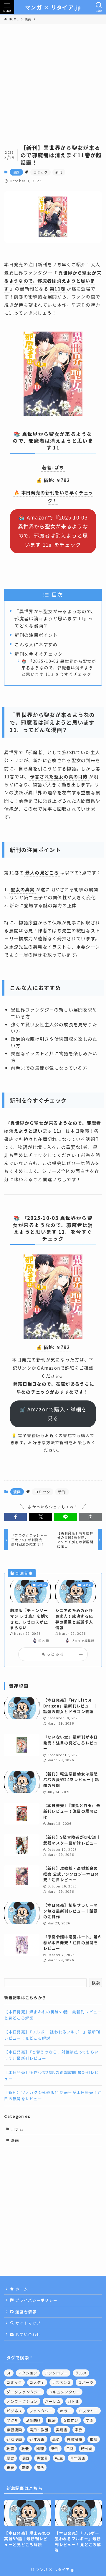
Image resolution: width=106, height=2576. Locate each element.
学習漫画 (14, 2430)
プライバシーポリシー (36, 2300)
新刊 (59, 172)
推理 (94, 2439)
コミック (40, 172)
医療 (52, 2420)
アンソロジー (56, 2373)
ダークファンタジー (24, 2392)
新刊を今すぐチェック (38, 654)
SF (9, 2373)
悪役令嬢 (75, 2439)
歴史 (10, 2458)
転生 (59, 2458)
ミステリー (88, 2411)
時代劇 (87, 2448)
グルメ (81, 2373)
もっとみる (53, 1654)
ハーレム (53, 2401)
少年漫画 (37, 2439)
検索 (96, 1983)
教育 (10, 2448)
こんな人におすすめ (36, 644)
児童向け (33, 2420)
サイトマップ (27, 2323)
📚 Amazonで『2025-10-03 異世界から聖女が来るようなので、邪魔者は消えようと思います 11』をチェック (53, 531)
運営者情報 (25, 2312)
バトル (74, 2401)
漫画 (16, 172)
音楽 (25, 2467)
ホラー (66, 2411)
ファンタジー (41, 2411)
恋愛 (56, 2439)
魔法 (40, 2467)
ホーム (21, 2289)
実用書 (62, 2430)
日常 (70, 2448)
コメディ (37, 2382)
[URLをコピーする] (91, 1517)
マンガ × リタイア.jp (53, 7)
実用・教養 (39, 2430)
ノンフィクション (22, 2401)
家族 (79, 2430)
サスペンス (61, 2382)
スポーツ (86, 2382)
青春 (10, 2467)
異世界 (42, 2458)
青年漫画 (78, 2458)
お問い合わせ (27, 2334)
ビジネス (14, 2411)
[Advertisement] (53, 80)
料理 (40, 2448)
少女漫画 (14, 2439)
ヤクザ (12, 2420)
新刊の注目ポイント (36, 635)
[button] (15, 1517)
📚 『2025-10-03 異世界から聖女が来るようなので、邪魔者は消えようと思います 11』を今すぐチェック (59, 668)
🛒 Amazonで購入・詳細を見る (53, 1414)
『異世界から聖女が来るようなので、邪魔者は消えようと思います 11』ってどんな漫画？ (55, 618)
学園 (90, 2420)
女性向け (71, 2420)
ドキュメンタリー (64, 2392)
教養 (25, 2448)
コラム (17, 2129)
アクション (28, 2373)
